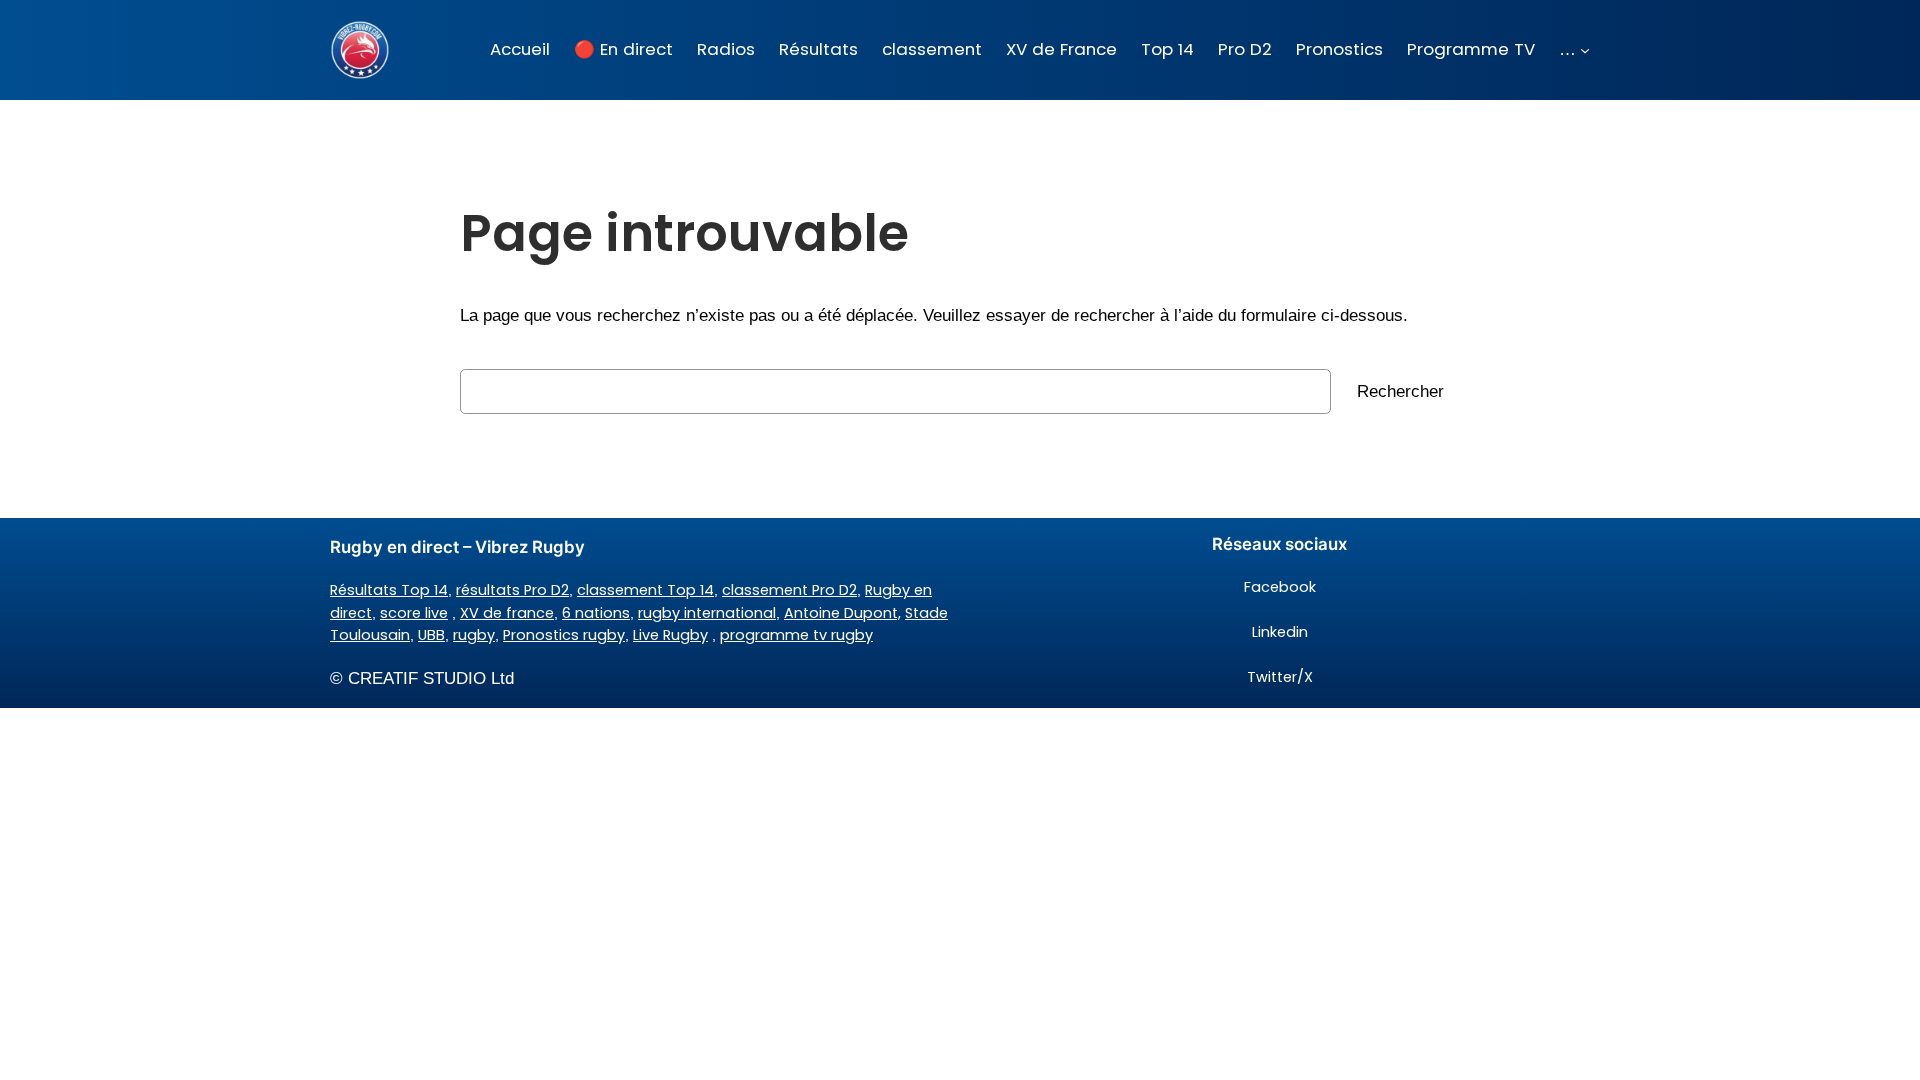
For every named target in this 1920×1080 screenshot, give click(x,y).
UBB (431, 635)
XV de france (507, 613)
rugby (474, 635)
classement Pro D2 (789, 590)
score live (414, 613)
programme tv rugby (796, 635)
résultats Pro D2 (512, 590)
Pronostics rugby (564, 635)
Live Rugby (670, 635)
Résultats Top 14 (389, 590)
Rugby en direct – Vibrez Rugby (457, 547)
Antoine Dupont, (842, 613)
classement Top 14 (645, 590)
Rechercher (1400, 391)
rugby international (707, 613)
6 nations (596, 613)
